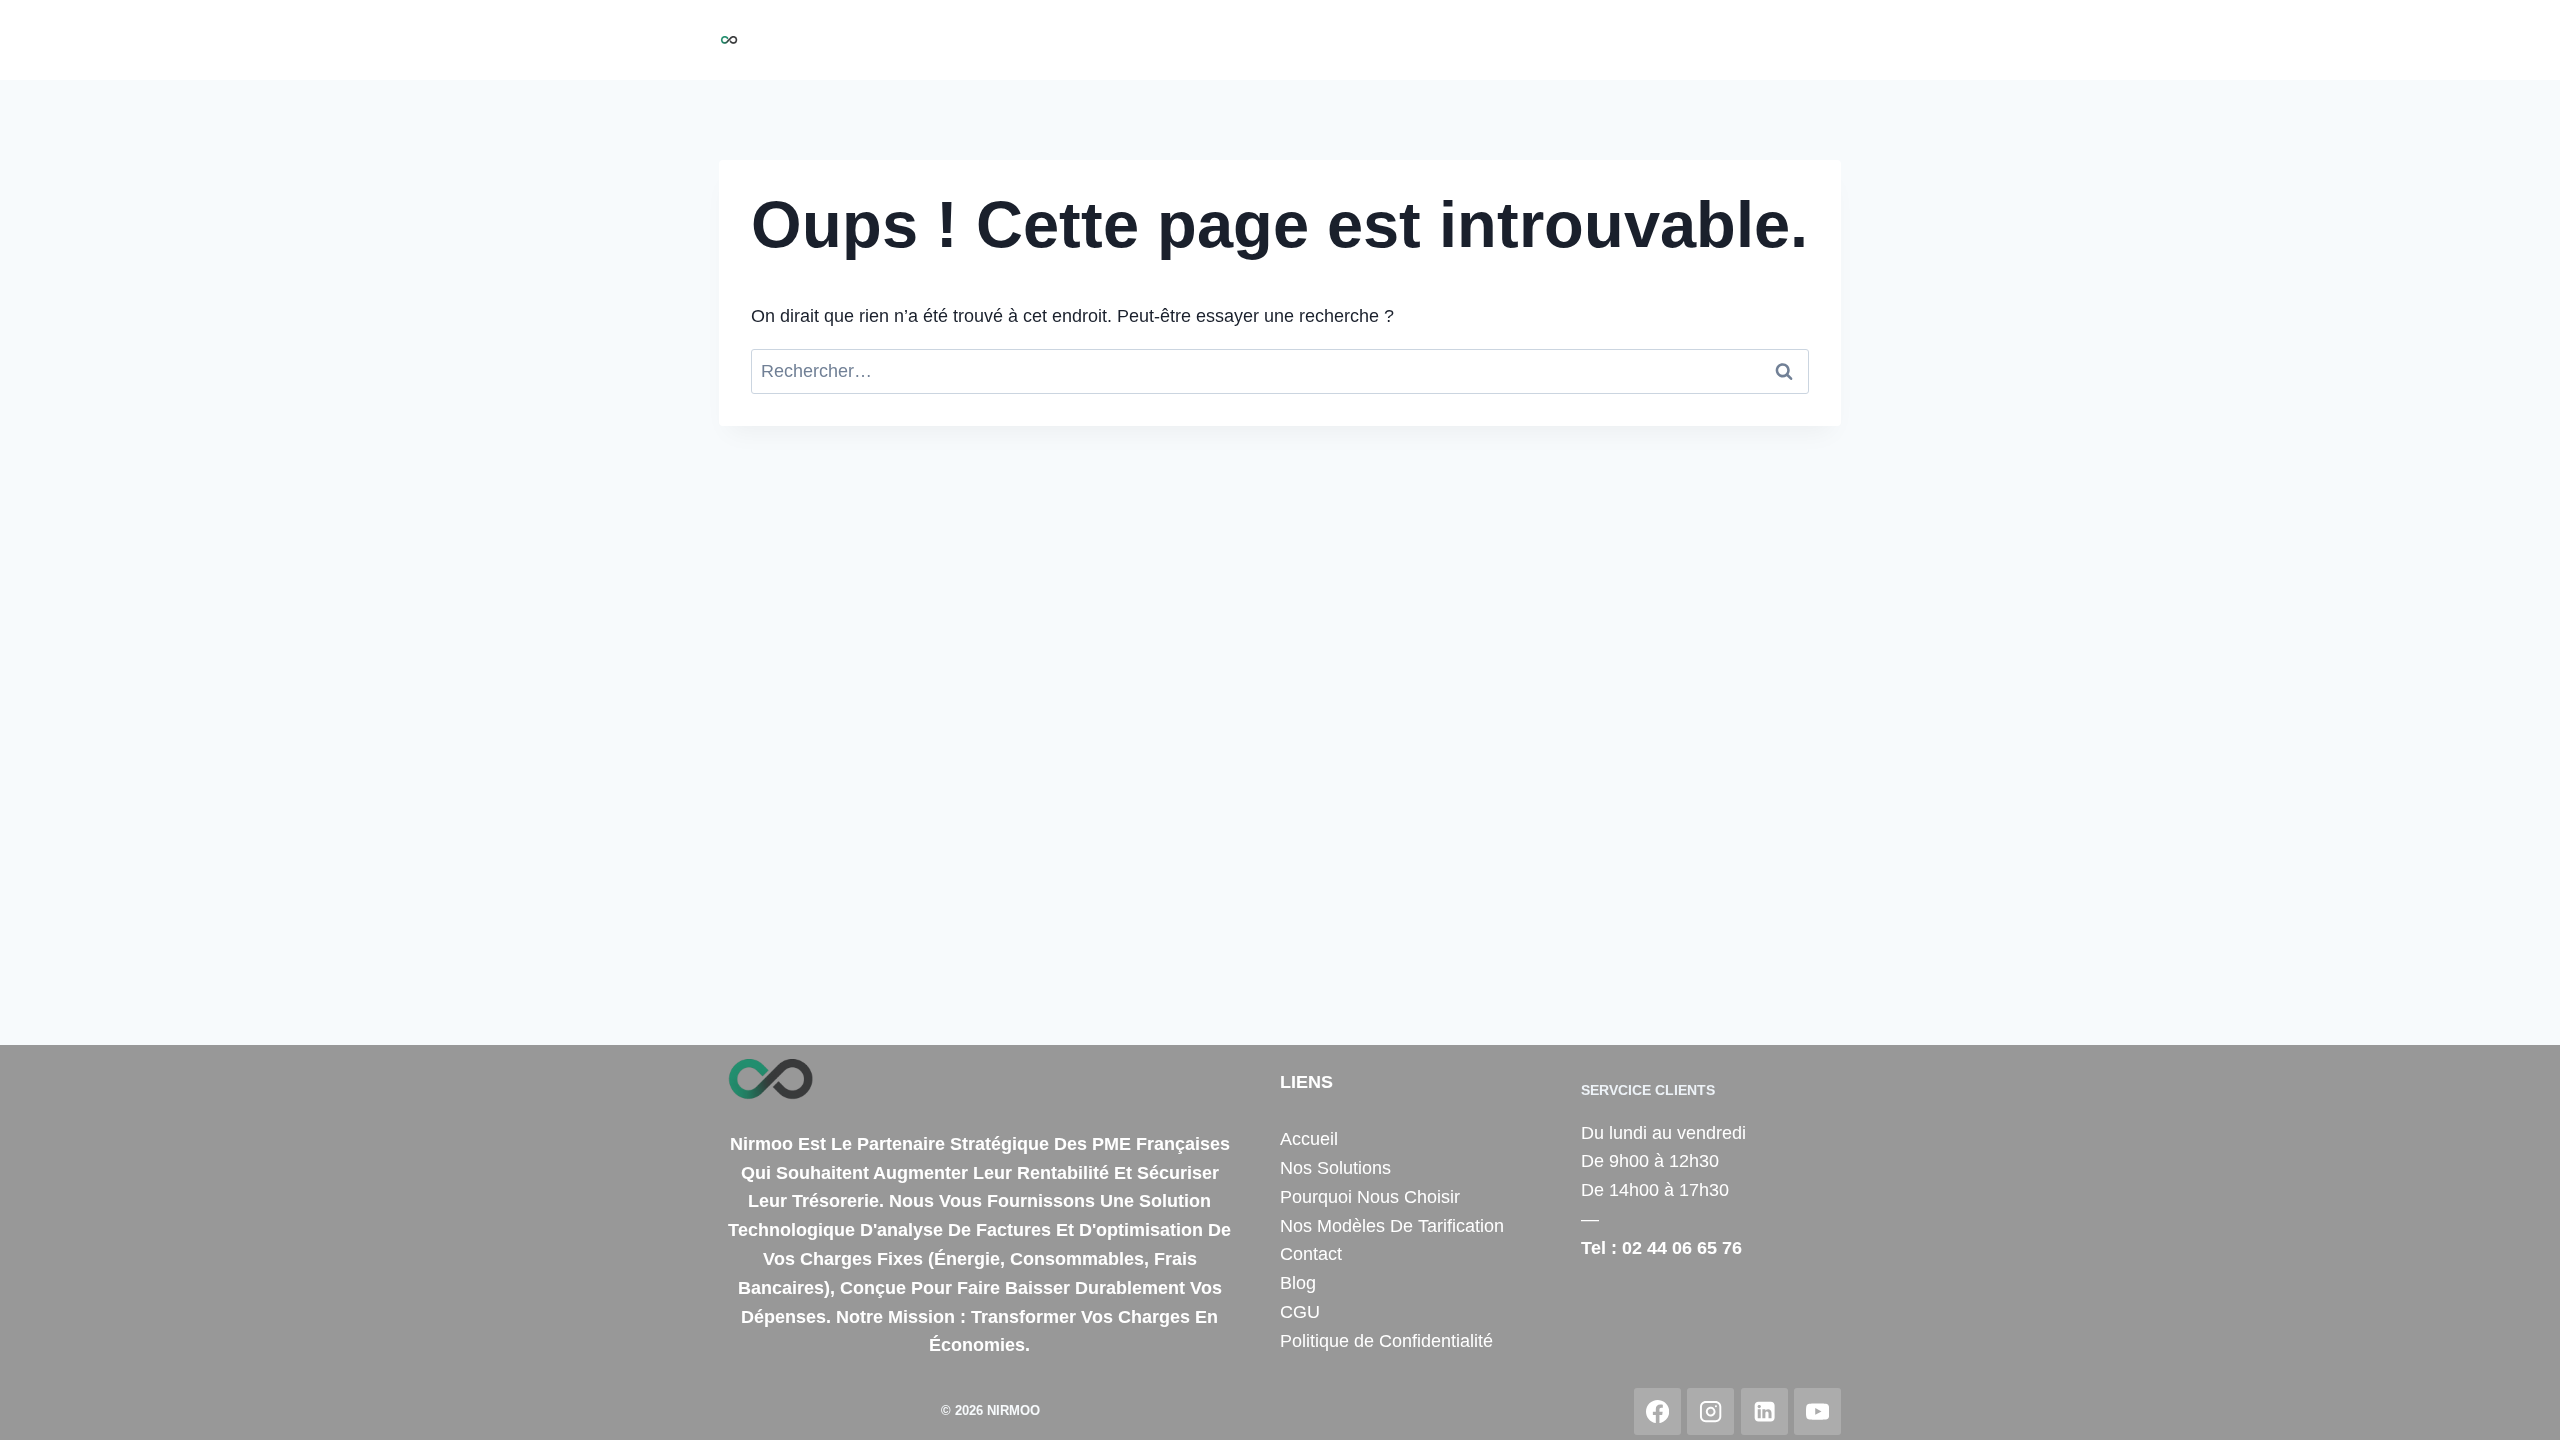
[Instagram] (1710, 1411)
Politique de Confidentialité (1386, 1341)
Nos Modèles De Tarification (1392, 1226)
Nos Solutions (1189, 40)
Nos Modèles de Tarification (1578, 40)
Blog (1812, 40)
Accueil (1083, 40)
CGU (1300, 1312)
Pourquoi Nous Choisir (1356, 40)
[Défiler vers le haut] (2514, 1404)
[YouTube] (1817, 1411)
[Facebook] (1657, 1411)
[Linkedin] (1764, 1411)
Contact (1742, 40)
